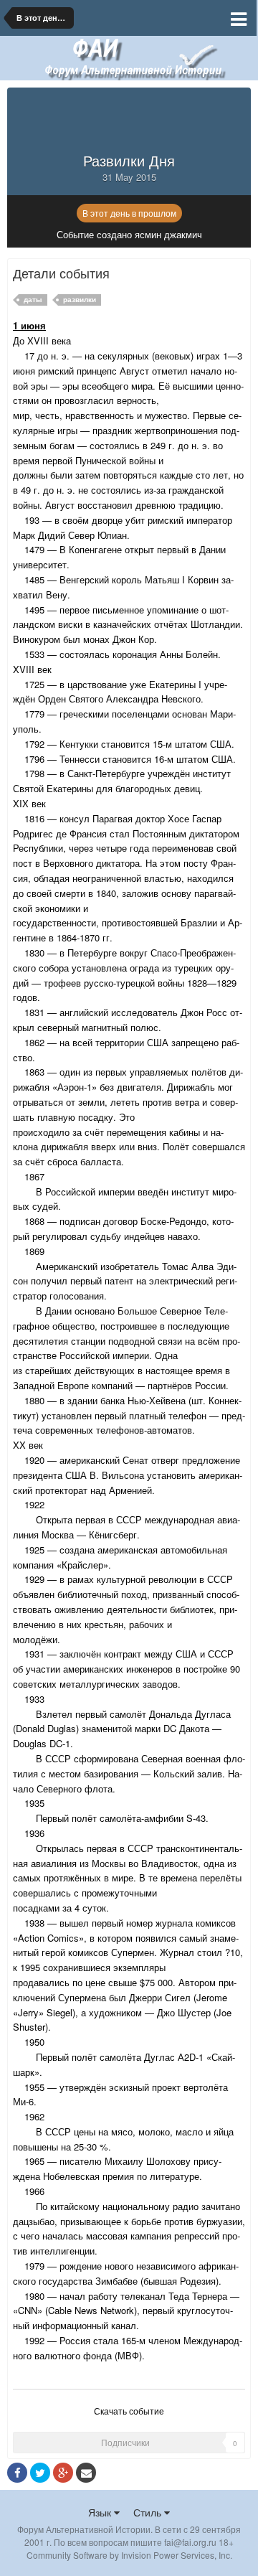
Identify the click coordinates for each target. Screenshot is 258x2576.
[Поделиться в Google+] (63, 2473)
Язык (101, 2512)
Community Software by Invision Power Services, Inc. (129, 2555)
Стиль (149, 2512)
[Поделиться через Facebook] (17, 2473)
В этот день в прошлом (129, 213)
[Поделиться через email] (86, 2473)
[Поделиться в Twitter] (40, 2473)
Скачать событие (129, 2411)
